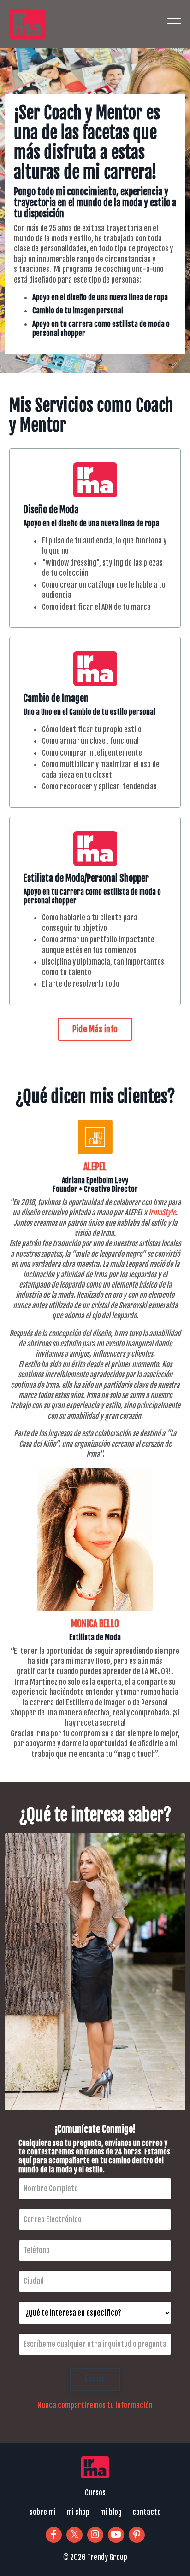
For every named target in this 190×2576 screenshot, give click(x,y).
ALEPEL (95, 1167)
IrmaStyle (162, 1213)
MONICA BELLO (95, 1624)
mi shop (78, 2512)
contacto (147, 2512)
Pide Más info (95, 1029)
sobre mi (43, 2512)
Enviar (95, 2379)
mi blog (111, 2512)
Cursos (95, 2493)
